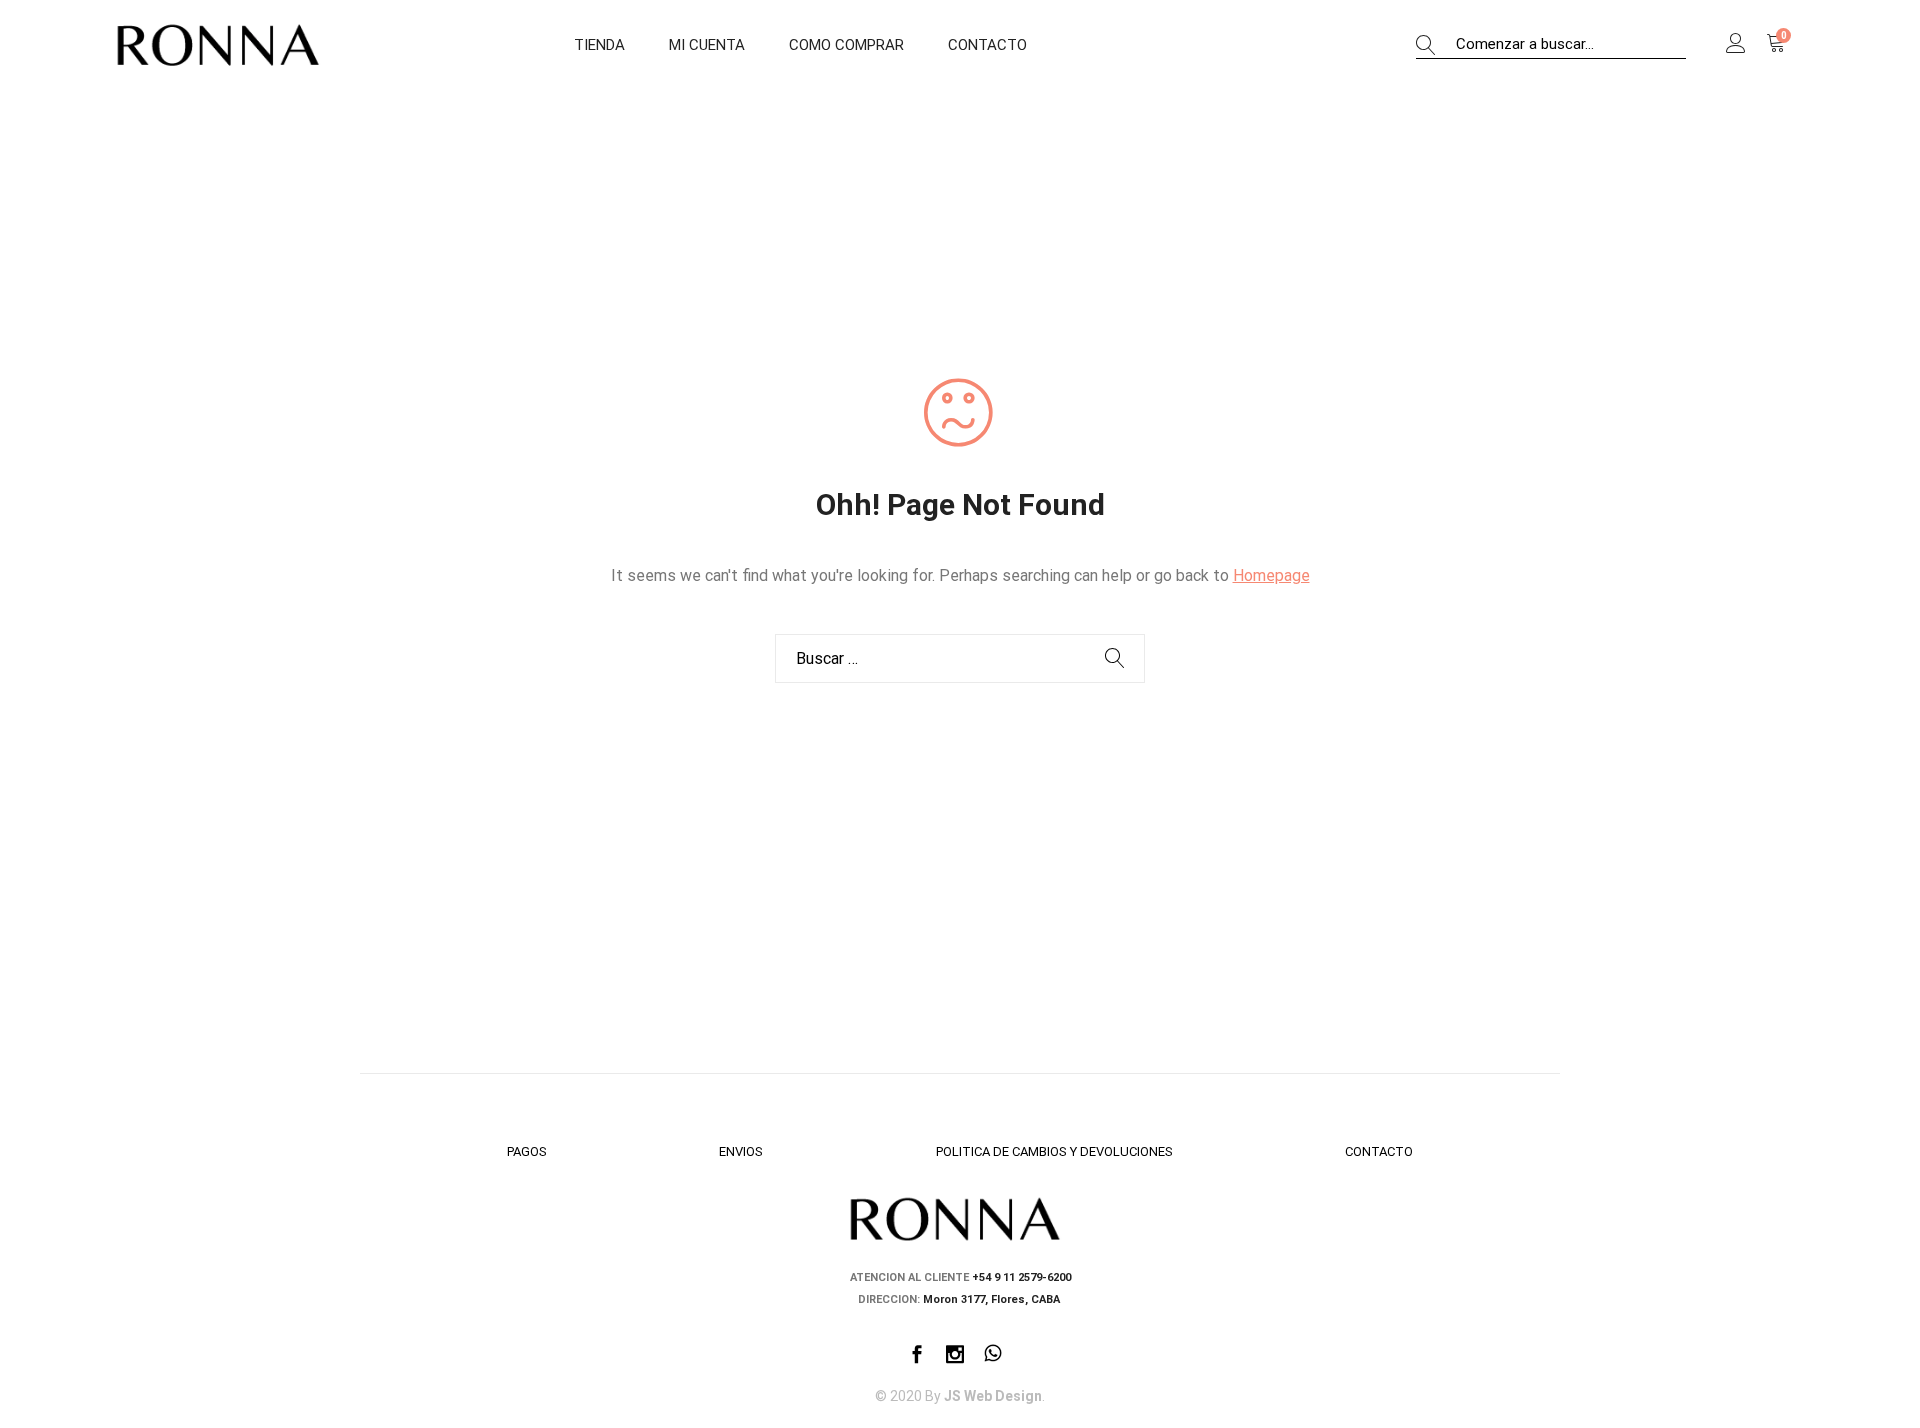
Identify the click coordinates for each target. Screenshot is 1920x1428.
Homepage (1271, 575)
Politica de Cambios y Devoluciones (1054, 1151)
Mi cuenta (707, 45)
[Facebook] (917, 1356)
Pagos (527, 1151)
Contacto (987, 45)
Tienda (599, 45)
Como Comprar (846, 45)
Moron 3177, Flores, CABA (993, 1299)
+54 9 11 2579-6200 (1021, 1277)
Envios (741, 1151)
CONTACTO (1379, 1151)
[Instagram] (955, 1356)
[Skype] (993, 1356)
